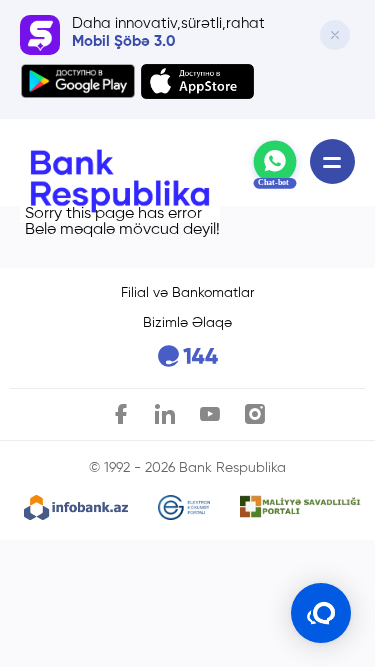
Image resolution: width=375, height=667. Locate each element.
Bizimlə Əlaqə (187, 323)
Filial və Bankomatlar (187, 293)
